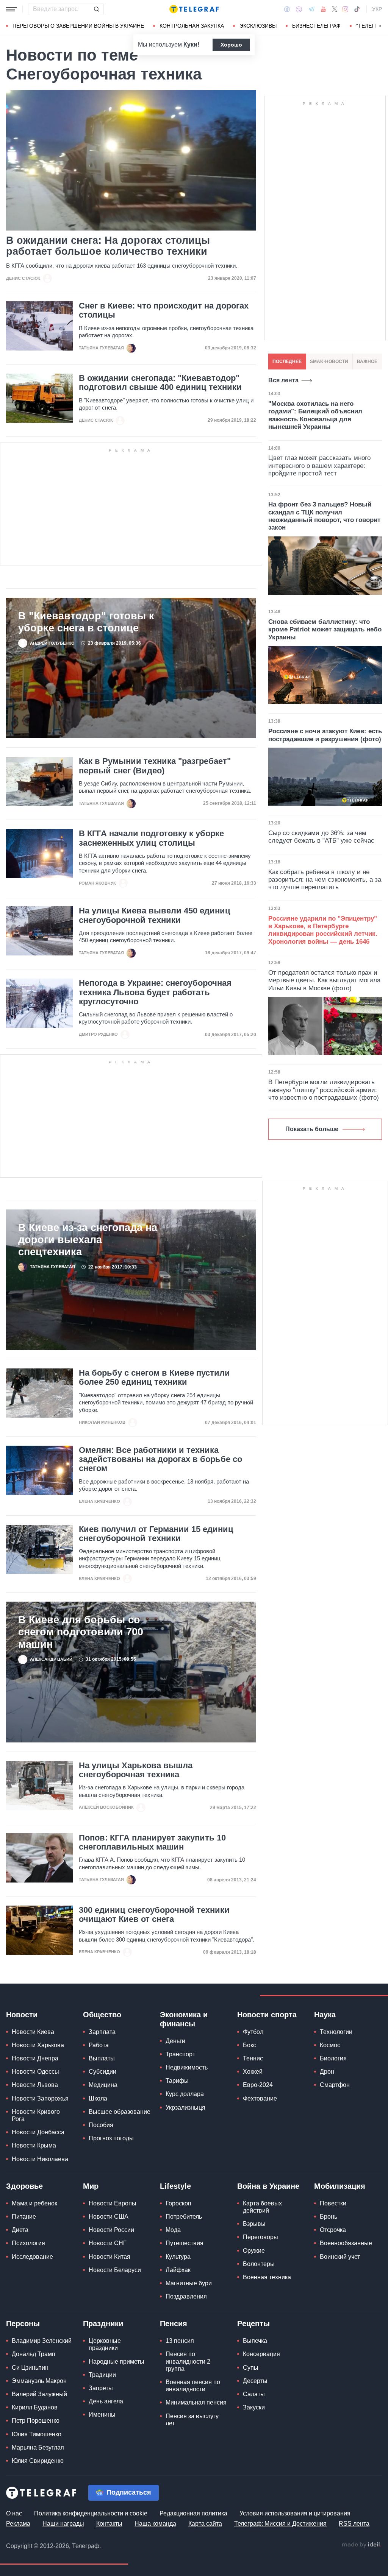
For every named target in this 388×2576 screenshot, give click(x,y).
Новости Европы (113, 2203)
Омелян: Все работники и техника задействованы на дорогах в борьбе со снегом (160, 1459)
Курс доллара (185, 2094)
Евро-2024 (258, 2085)
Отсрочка (333, 2230)
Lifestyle (175, 2186)
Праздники (103, 2324)
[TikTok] (357, 9)
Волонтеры (259, 2264)
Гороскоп (178, 2203)
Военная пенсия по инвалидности (193, 2386)
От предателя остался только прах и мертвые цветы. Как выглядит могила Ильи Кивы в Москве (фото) (324, 980)
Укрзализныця (185, 2108)
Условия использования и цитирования (295, 2513)
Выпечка (255, 2341)
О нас (14, 2513)
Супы (251, 2368)
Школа (98, 2098)
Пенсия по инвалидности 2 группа (188, 2361)
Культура (178, 2257)
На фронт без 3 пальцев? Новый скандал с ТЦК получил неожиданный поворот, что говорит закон (324, 516)
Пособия (101, 2125)
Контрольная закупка (192, 26)
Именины (102, 2415)
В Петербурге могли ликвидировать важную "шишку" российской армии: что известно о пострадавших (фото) (324, 1090)
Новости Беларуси (115, 2270)
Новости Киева (33, 2032)
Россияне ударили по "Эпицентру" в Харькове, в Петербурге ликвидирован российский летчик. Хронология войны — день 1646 (323, 930)
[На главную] (194, 9)
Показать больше (312, 1129)
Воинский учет (340, 2257)
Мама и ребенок (34, 2203)
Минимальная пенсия (196, 2402)
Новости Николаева (40, 2159)
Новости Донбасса (38, 2132)
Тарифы (177, 2081)
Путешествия (185, 2243)
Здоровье (24, 2186)
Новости (22, 2015)
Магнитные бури (189, 2283)
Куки (190, 44)
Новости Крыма (34, 2145)
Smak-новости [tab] (329, 362)
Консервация (261, 2354)
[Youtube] (323, 9)
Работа (99, 2045)
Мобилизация (340, 2186)
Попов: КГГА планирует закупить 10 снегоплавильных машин (152, 1842)
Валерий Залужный (39, 2394)
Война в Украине (268, 2186)
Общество (102, 2015)
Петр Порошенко (36, 2421)
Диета (20, 2230)
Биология (333, 2058)
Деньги (175, 2041)
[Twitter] (335, 9)
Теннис (253, 2058)
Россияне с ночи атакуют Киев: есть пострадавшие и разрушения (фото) (325, 735)
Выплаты (102, 2058)
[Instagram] (345, 9)
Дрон (327, 2072)
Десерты (255, 2381)
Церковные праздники (105, 2344)
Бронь (329, 2217)
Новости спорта (267, 2015)
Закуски (254, 2407)
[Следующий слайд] (380, 26)
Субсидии (102, 2072)
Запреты (101, 2388)
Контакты (109, 2524)
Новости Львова (35, 2085)
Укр (377, 9)
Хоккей (253, 2072)
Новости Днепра (35, 2058)
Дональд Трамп (34, 2354)
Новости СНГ (108, 2243)
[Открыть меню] (11, 9)
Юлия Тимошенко (37, 2434)
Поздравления (186, 2296)
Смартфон (335, 2085)
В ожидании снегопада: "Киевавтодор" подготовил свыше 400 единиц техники (160, 383)
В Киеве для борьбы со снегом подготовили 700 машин (81, 1632)
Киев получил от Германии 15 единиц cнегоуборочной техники (156, 1534)
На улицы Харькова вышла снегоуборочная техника (136, 1770)
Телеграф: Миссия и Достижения (280, 2524)
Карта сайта (205, 2524)
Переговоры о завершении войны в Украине (78, 26)
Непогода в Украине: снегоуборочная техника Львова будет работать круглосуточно (155, 992)
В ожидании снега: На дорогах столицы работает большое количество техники (108, 246)
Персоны (23, 2324)
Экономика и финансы (184, 2019)
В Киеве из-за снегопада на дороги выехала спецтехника (88, 1240)
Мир (91, 2186)
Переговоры (260, 2237)
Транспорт (180, 2054)
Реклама (18, 2524)
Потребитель (184, 2217)
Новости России (111, 2230)
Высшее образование (120, 2112)
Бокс (250, 2045)
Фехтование (260, 2098)
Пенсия (174, 2324)
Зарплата (102, 2032)
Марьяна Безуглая (38, 2447)
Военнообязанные (346, 2243)
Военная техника (267, 2277)
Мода (173, 2230)
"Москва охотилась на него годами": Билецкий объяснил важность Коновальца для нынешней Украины (315, 415)
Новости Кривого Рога (36, 2115)
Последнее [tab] (287, 362)
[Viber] (299, 9)
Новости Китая (110, 2257)
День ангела (106, 2401)
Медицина (103, 2085)
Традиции (102, 2375)
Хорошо (231, 45)
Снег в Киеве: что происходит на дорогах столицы (164, 310)
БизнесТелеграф (316, 26)
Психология (28, 2243)
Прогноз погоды (111, 2138)
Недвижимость (187, 2067)
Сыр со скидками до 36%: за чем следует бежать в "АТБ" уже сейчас (321, 837)
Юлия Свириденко (38, 2461)
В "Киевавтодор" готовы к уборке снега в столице (86, 622)
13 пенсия (180, 2341)
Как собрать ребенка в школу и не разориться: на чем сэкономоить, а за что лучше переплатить (325, 880)
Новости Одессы (35, 2072)
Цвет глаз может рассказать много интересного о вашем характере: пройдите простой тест (319, 466)
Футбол (253, 2032)
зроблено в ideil (361, 2545)
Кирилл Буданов (35, 2407)
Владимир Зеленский (42, 2341)
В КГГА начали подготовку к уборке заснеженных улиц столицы (151, 838)
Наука (325, 2015)
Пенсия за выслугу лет (192, 2420)
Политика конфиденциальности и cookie (91, 2513)
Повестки (333, 2203)
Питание (24, 2217)
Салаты (254, 2394)
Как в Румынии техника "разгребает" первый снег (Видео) (155, 766)
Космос (330, 2045)
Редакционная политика (193, 2513)
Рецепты (253, 2324)
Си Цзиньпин (30, 2368)
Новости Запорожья (40, 2098)
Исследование (32, 2257)
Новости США (109, 2217)
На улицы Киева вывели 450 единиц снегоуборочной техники (155, 915)
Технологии (336, 2032)
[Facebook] (287, 9)
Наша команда (155, 2524)
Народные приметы (117, 2362)
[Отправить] (96, 9)
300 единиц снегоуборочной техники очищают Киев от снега (154, 1915)
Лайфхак (178, 2270)
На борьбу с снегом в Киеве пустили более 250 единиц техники (154, 1378)
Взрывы (254, 2224)
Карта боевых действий (262, 2207)
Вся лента (283, 380)
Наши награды (63, 2524)
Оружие (254, 2251)
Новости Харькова (38, 2045)
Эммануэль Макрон (39, 2381)
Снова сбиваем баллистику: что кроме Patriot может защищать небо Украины (325, 630)
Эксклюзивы (258, 26)
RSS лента (354, 2524)
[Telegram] (311, 9)
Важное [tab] (367, 362)
